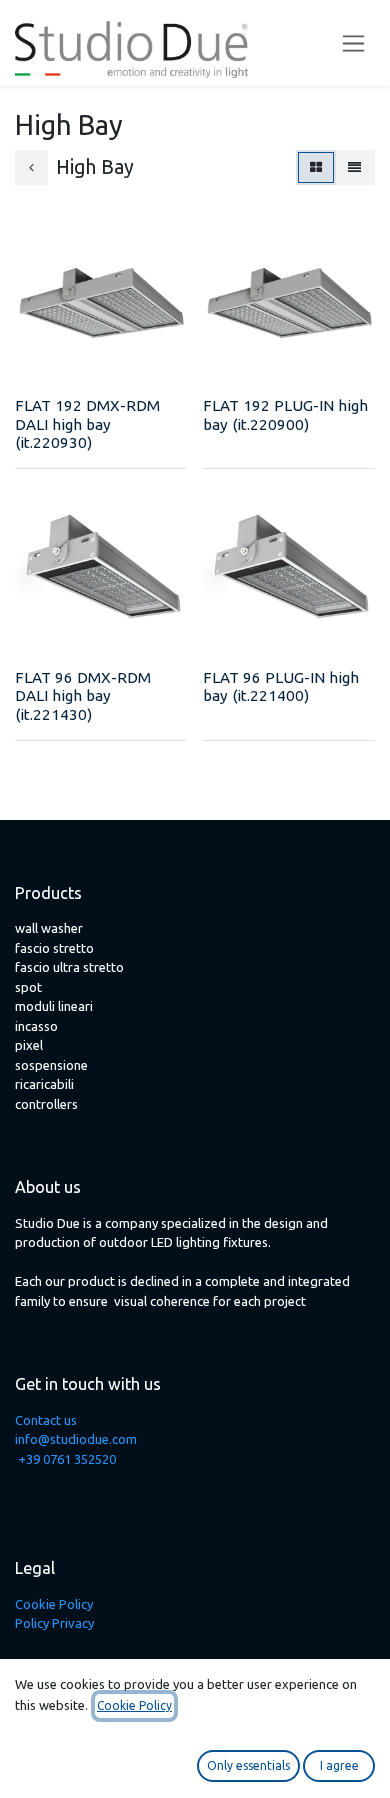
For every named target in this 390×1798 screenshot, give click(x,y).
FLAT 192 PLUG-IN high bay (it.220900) (285, 414)
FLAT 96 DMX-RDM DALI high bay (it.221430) (83, 695)
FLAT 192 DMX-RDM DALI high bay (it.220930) (87, 423)
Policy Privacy (54, 1623)
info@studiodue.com (76, 1439)
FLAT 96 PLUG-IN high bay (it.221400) (281, 686)
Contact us (46, 1420)
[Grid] (316, 168)
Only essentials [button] (248, 1765)
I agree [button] (339, 1765)
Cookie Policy (54, 1604)
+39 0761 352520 (67, 1459)
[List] (354, 168)
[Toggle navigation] (353, 43)
